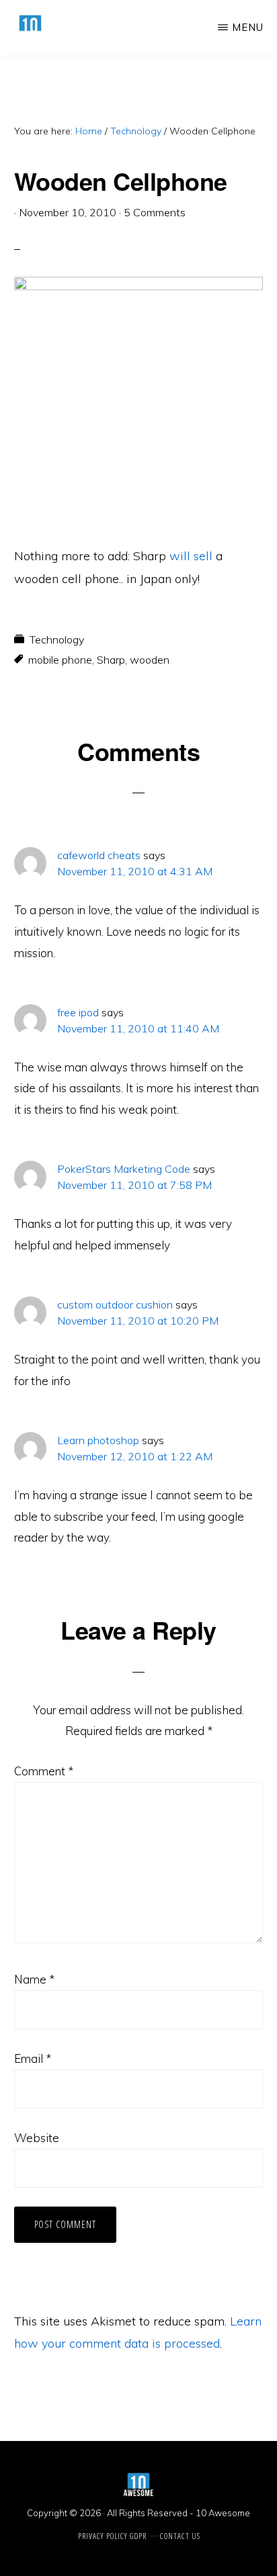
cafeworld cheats (99, 855)
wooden (150, 660)
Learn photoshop (98, 1440)
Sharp (111, 660)
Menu (248, 27)
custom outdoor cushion (115, 1304)
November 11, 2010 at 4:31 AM (135, 871)
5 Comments (155, 212)
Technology (57, 639)
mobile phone (60, 660)
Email (33, 2058)
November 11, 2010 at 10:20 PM (138, 1321)
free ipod (78, 1012)
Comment (44, 1771)
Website (37, 2138)
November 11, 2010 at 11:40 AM (138, 1028)
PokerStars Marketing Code (124, 1169)
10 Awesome (223, 2513)
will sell (191, 556)
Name (34, 1979)
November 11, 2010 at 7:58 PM (134, 1185)
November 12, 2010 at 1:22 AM (135, 1456)
